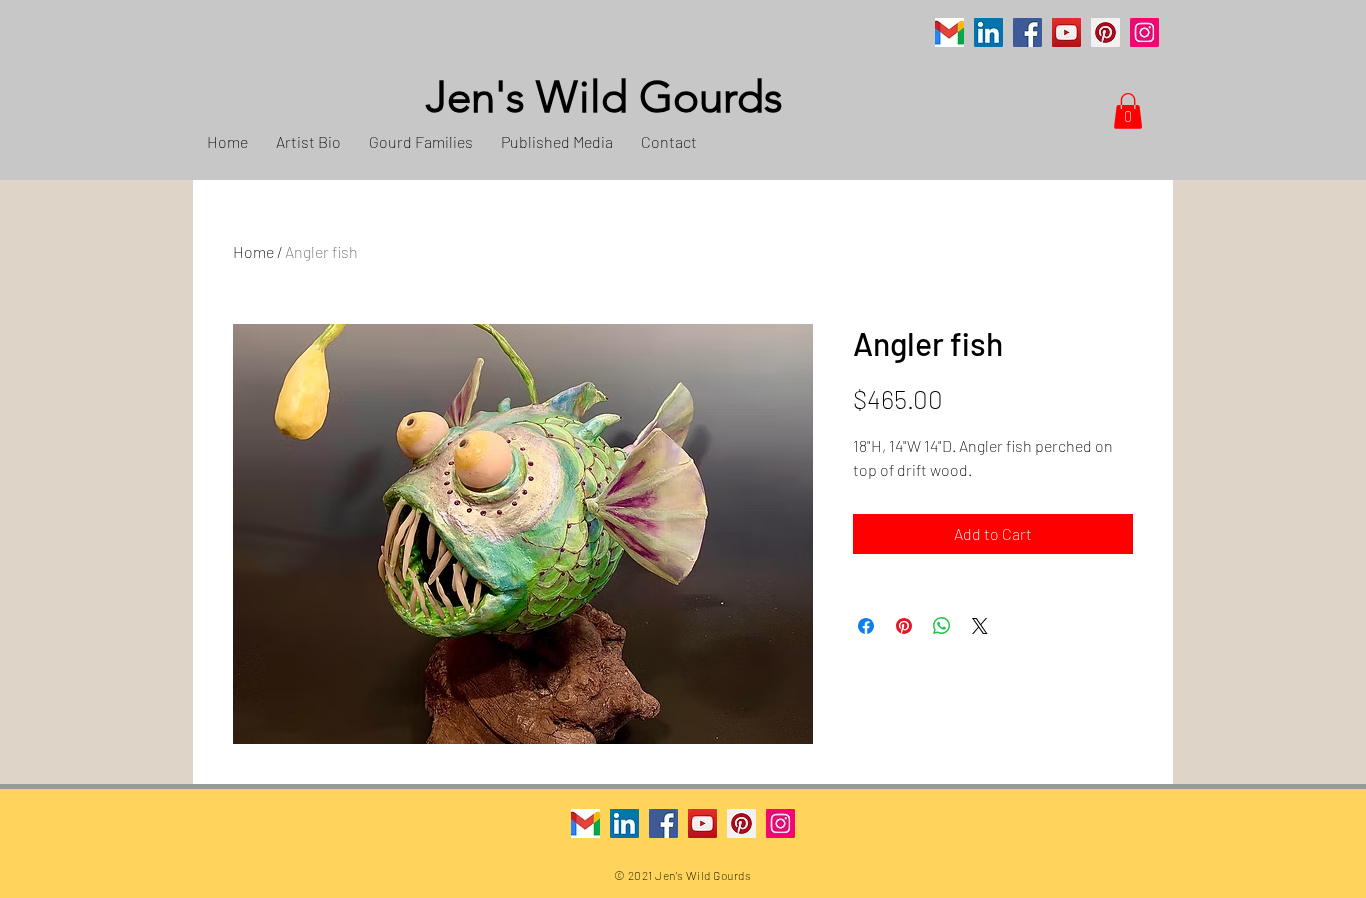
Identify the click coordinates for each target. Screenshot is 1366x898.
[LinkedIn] (988, 32)
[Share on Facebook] (866, 626)
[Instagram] (1144, 32)
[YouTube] (1066, 32)
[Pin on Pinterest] (904, 626)
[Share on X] (980, 626)
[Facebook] (1027, 32)
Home (253, 251)
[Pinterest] (1105, 32)
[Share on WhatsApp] (942, 626)
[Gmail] (949, 32)
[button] (1128, 111)
